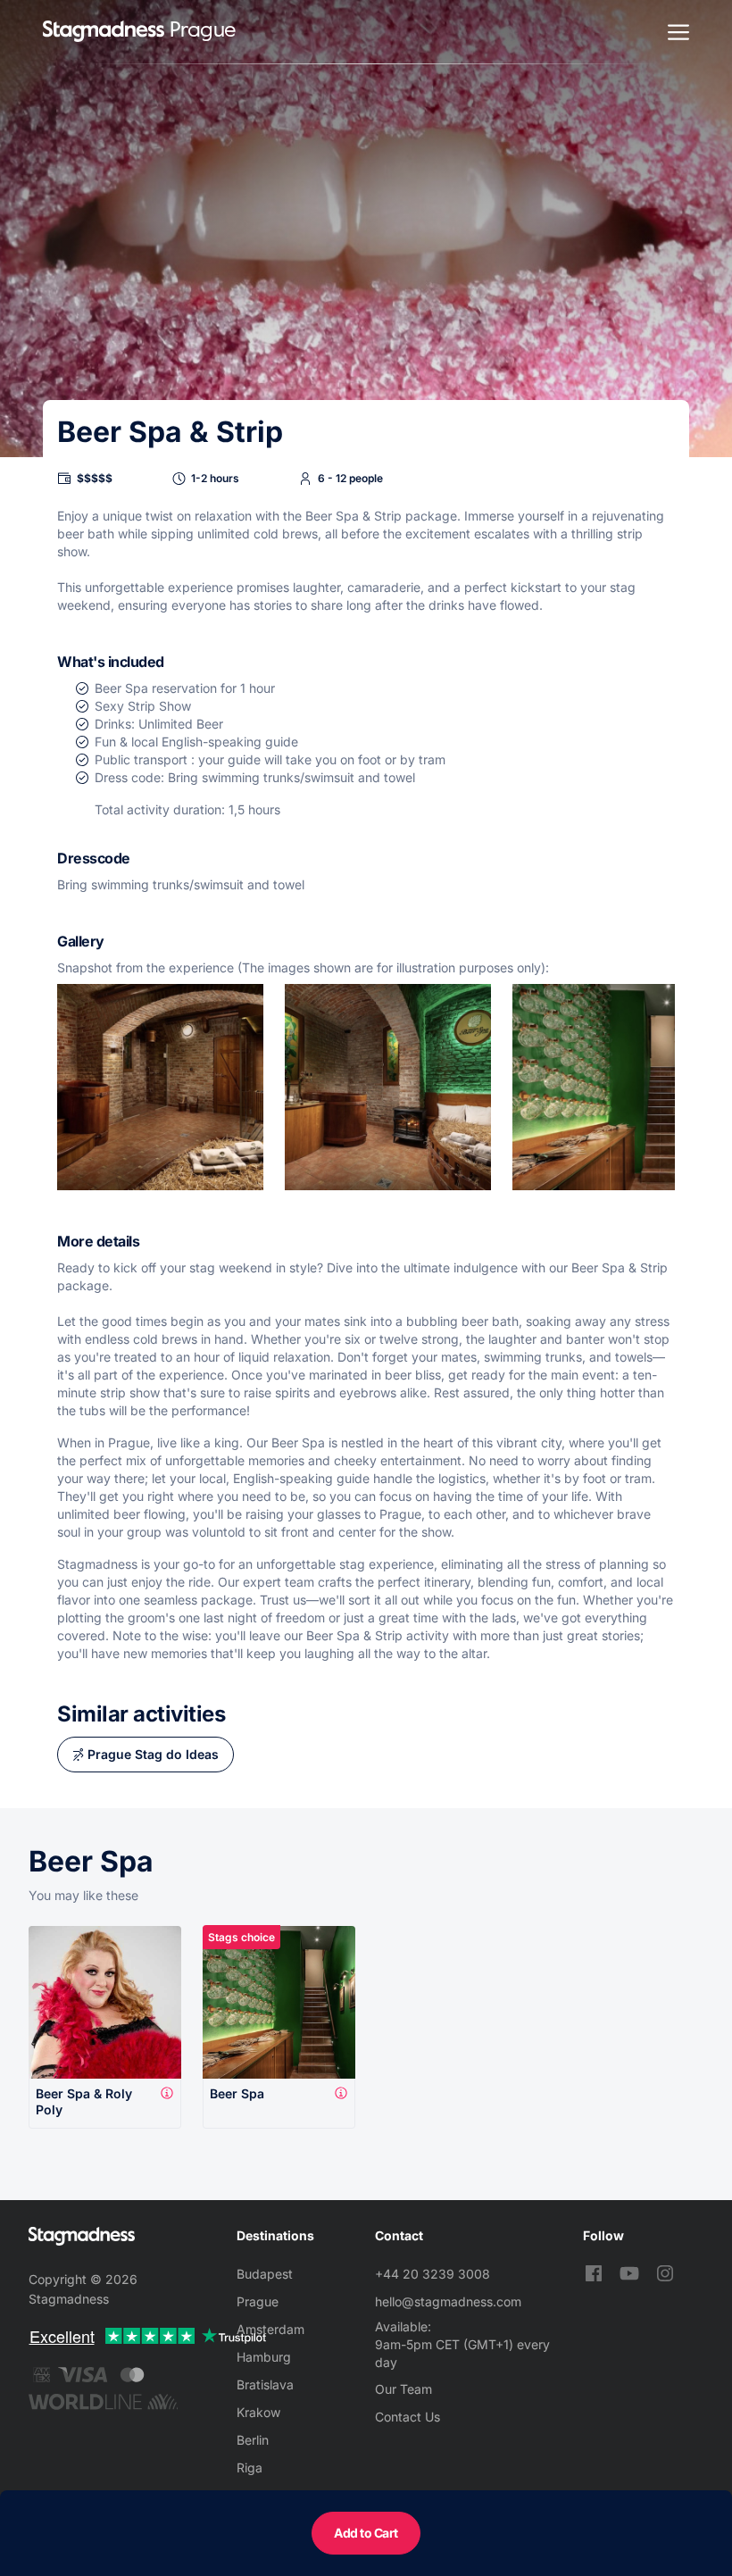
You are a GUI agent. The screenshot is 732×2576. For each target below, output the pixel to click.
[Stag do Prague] (104, 32)
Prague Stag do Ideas (153, 1754)
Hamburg (264, 2357)
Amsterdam (270, 2329)
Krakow (258, 2412)
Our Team (403, 2389)
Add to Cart (366, 2533)
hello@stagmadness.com (448, 2301)
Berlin (253, 2440)
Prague (258, 2301)
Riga (250, 2468)
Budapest (265, 2274)
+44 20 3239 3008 (433, 2274)
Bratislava (265, 2384)
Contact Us (408, 2417)
